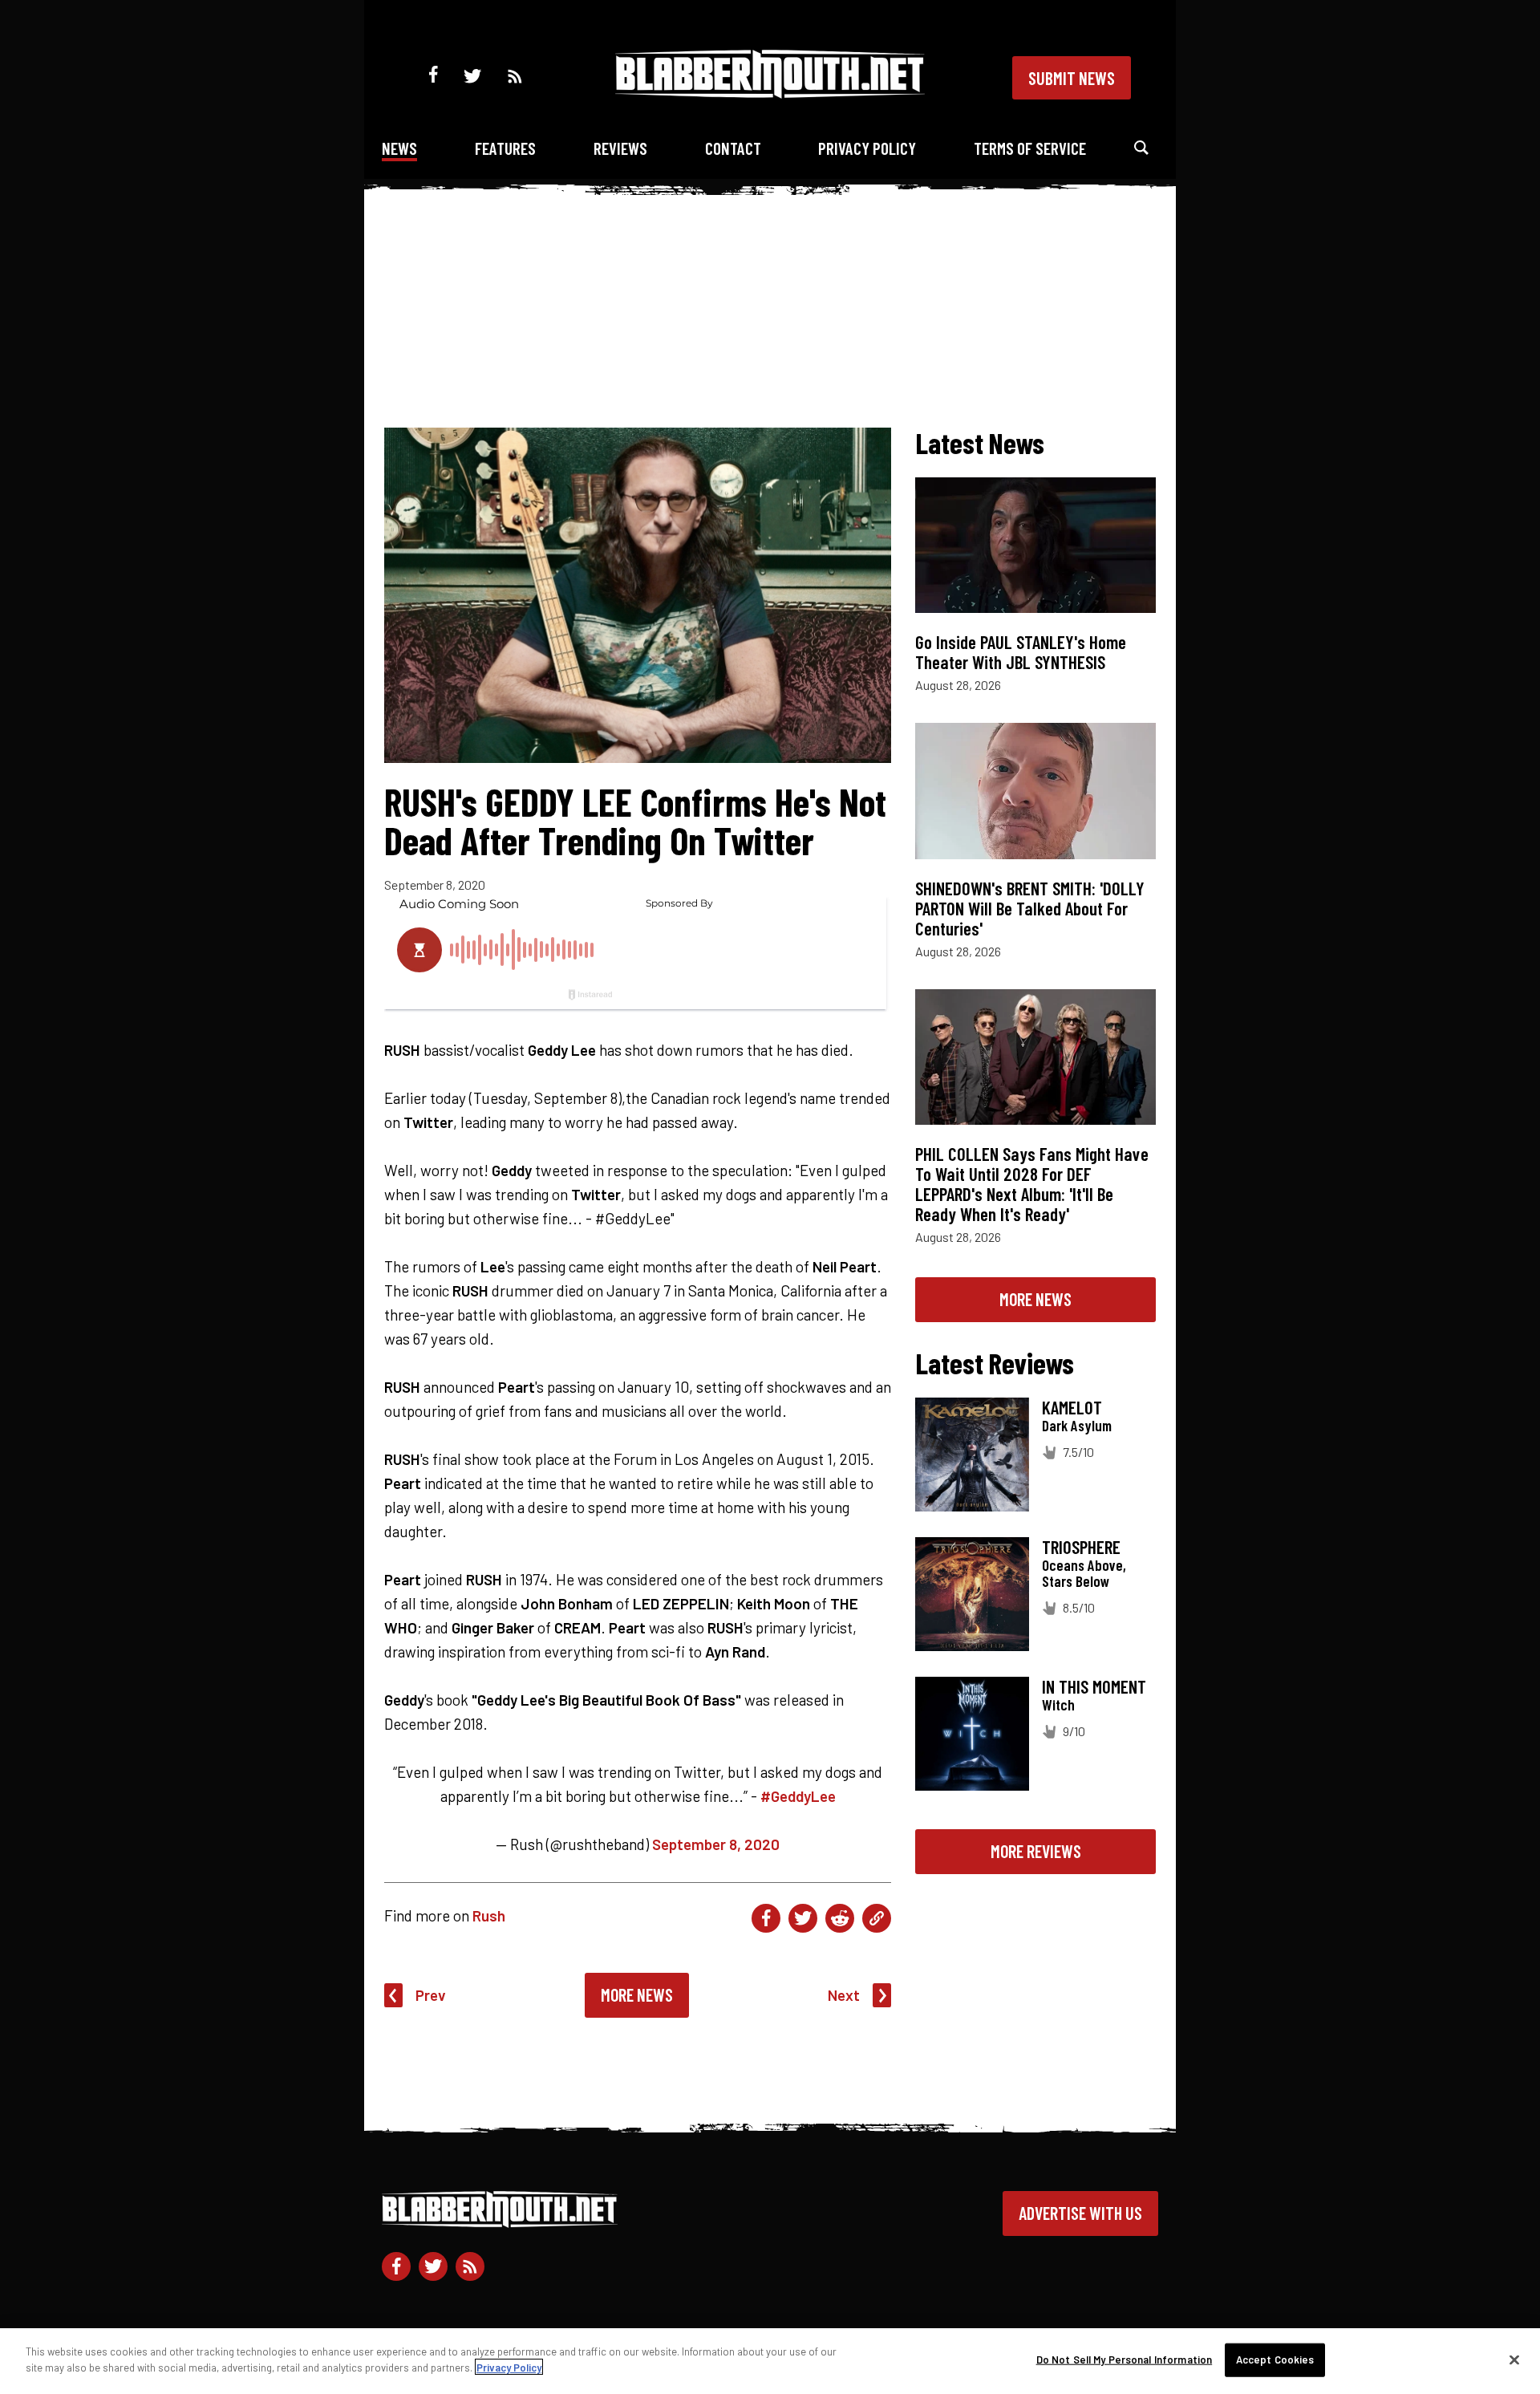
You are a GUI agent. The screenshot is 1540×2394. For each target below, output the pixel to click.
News (399, 148)
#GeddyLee (798, 1796)
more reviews (1036, 1851)
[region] (770, 2361)
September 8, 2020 (716, 1844)
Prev (431, 1995)
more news (1035, 1299)
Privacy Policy (867, 148)
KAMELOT (1072, 1407)
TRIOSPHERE (1081, 1547)
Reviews (620, 148)
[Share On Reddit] (840, 1918)
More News (637, 1994)
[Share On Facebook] (766, 1918)
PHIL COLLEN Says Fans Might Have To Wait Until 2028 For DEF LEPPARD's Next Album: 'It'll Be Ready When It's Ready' (1032, 1184)
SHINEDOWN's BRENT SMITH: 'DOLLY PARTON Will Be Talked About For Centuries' (1030, 908)
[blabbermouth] (770, 93)
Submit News (1072, 78)
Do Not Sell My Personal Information (1125, 2360)
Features (505, 148)
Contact (733, 148)
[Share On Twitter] (803, 1918)
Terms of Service (1030, 148)
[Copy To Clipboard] (877, 1918)
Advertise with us (1080, 2213)
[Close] (1514, 2360)
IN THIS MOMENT (1094, 1686)
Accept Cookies (1275, 2360)
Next (844, 1995)
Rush (489, 1915)
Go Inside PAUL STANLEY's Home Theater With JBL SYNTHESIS (1021, 652)
